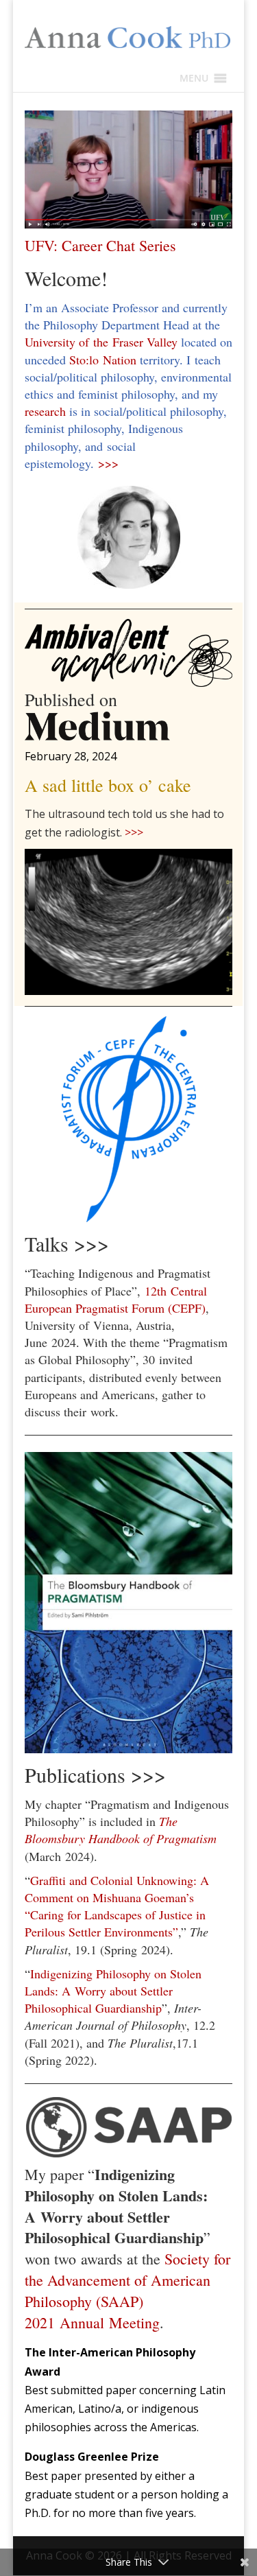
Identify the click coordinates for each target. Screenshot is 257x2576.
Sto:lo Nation (103, 360)
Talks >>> (67, 1243)
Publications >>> (95, 1775)
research (45, 411)
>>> (108, 463)
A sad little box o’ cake (108, 785)
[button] (194, 78)
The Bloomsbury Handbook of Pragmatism (121, 1830)
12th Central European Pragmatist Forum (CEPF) (116, 1299)
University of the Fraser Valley (103, 342)
